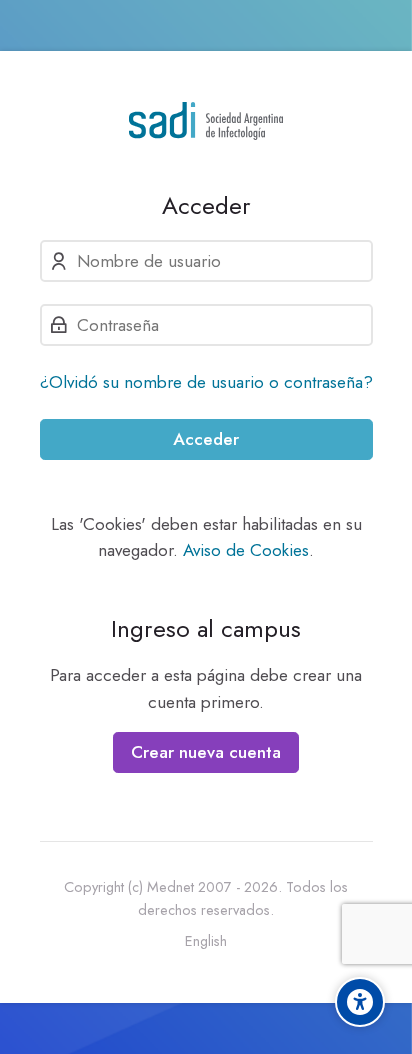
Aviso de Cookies (246, 550)
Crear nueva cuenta (206, 752)
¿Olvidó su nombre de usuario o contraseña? (206, 382)
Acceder (206, 439)
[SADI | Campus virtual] (206, 121)
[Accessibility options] (360, 1002)
